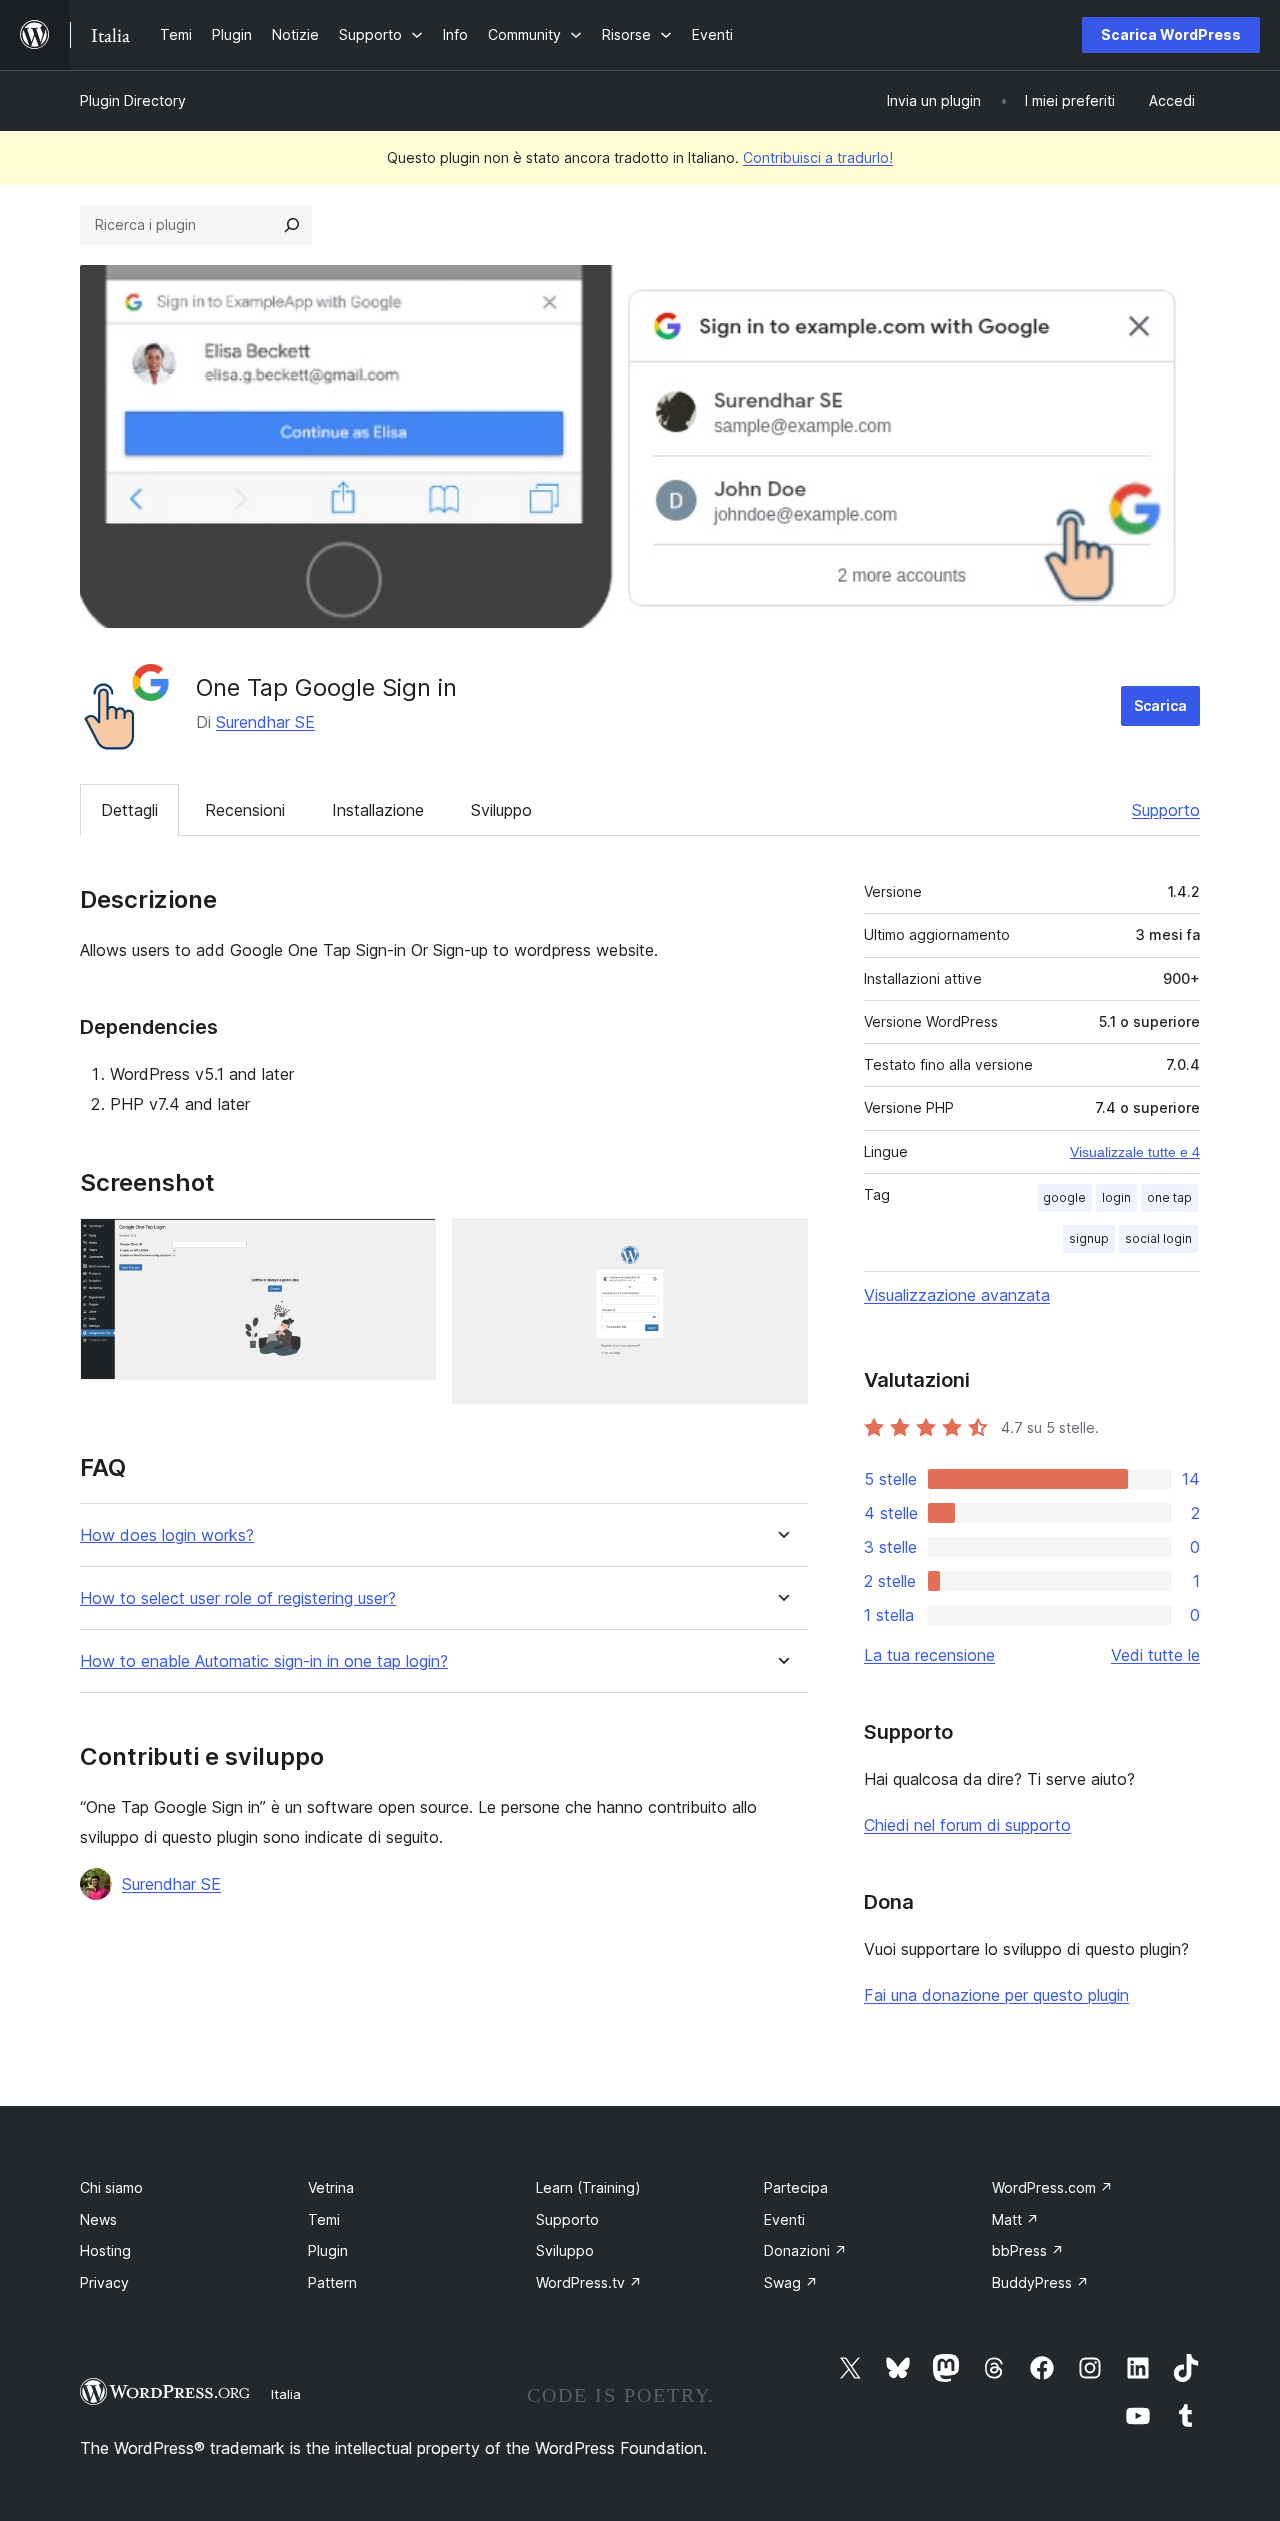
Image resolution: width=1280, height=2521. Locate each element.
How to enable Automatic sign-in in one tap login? (264, 1661)
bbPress (1028, 2250)
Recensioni (245, 810)
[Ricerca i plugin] (292, 225)
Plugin (328, 2250)
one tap (1169, 1197)
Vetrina (331, 2187)
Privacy (104, 2282)
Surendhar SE (265, 722)
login (1116, 1197)
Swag (791, 2282)
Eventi (784, 2219)
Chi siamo (111, 2187)
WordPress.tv (589, 2282)
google (1064, 1197)
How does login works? (167, 1535)
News (98, 2219)
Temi (324, 2219)
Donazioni (805, 2250)
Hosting (105, 2250)
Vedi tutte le (1155, 1655)
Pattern (332, 2282)
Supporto (1166, 810)
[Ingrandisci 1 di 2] (409, 1245)
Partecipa (796, 2187)
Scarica (1160, 705)
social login (1158, 1238)
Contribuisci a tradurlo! (818, 157)
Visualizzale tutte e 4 (1135, 1152)
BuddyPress (1040, 2282)
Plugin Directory (133, 100)
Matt (1015, 2219)
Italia (286, 2394)
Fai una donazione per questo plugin (996, 1995)
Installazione (378, 810)
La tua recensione (929, 1655)
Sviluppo (501, 810)
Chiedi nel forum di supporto (967, 1825)
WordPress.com (1052, 2187)
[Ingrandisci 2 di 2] (781, 1245)
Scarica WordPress (1171, 34)
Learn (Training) (588, 2187)
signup (1089, 1238)
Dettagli (129, 810)
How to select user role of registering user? (238, 1598)
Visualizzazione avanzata (957, 1295)
